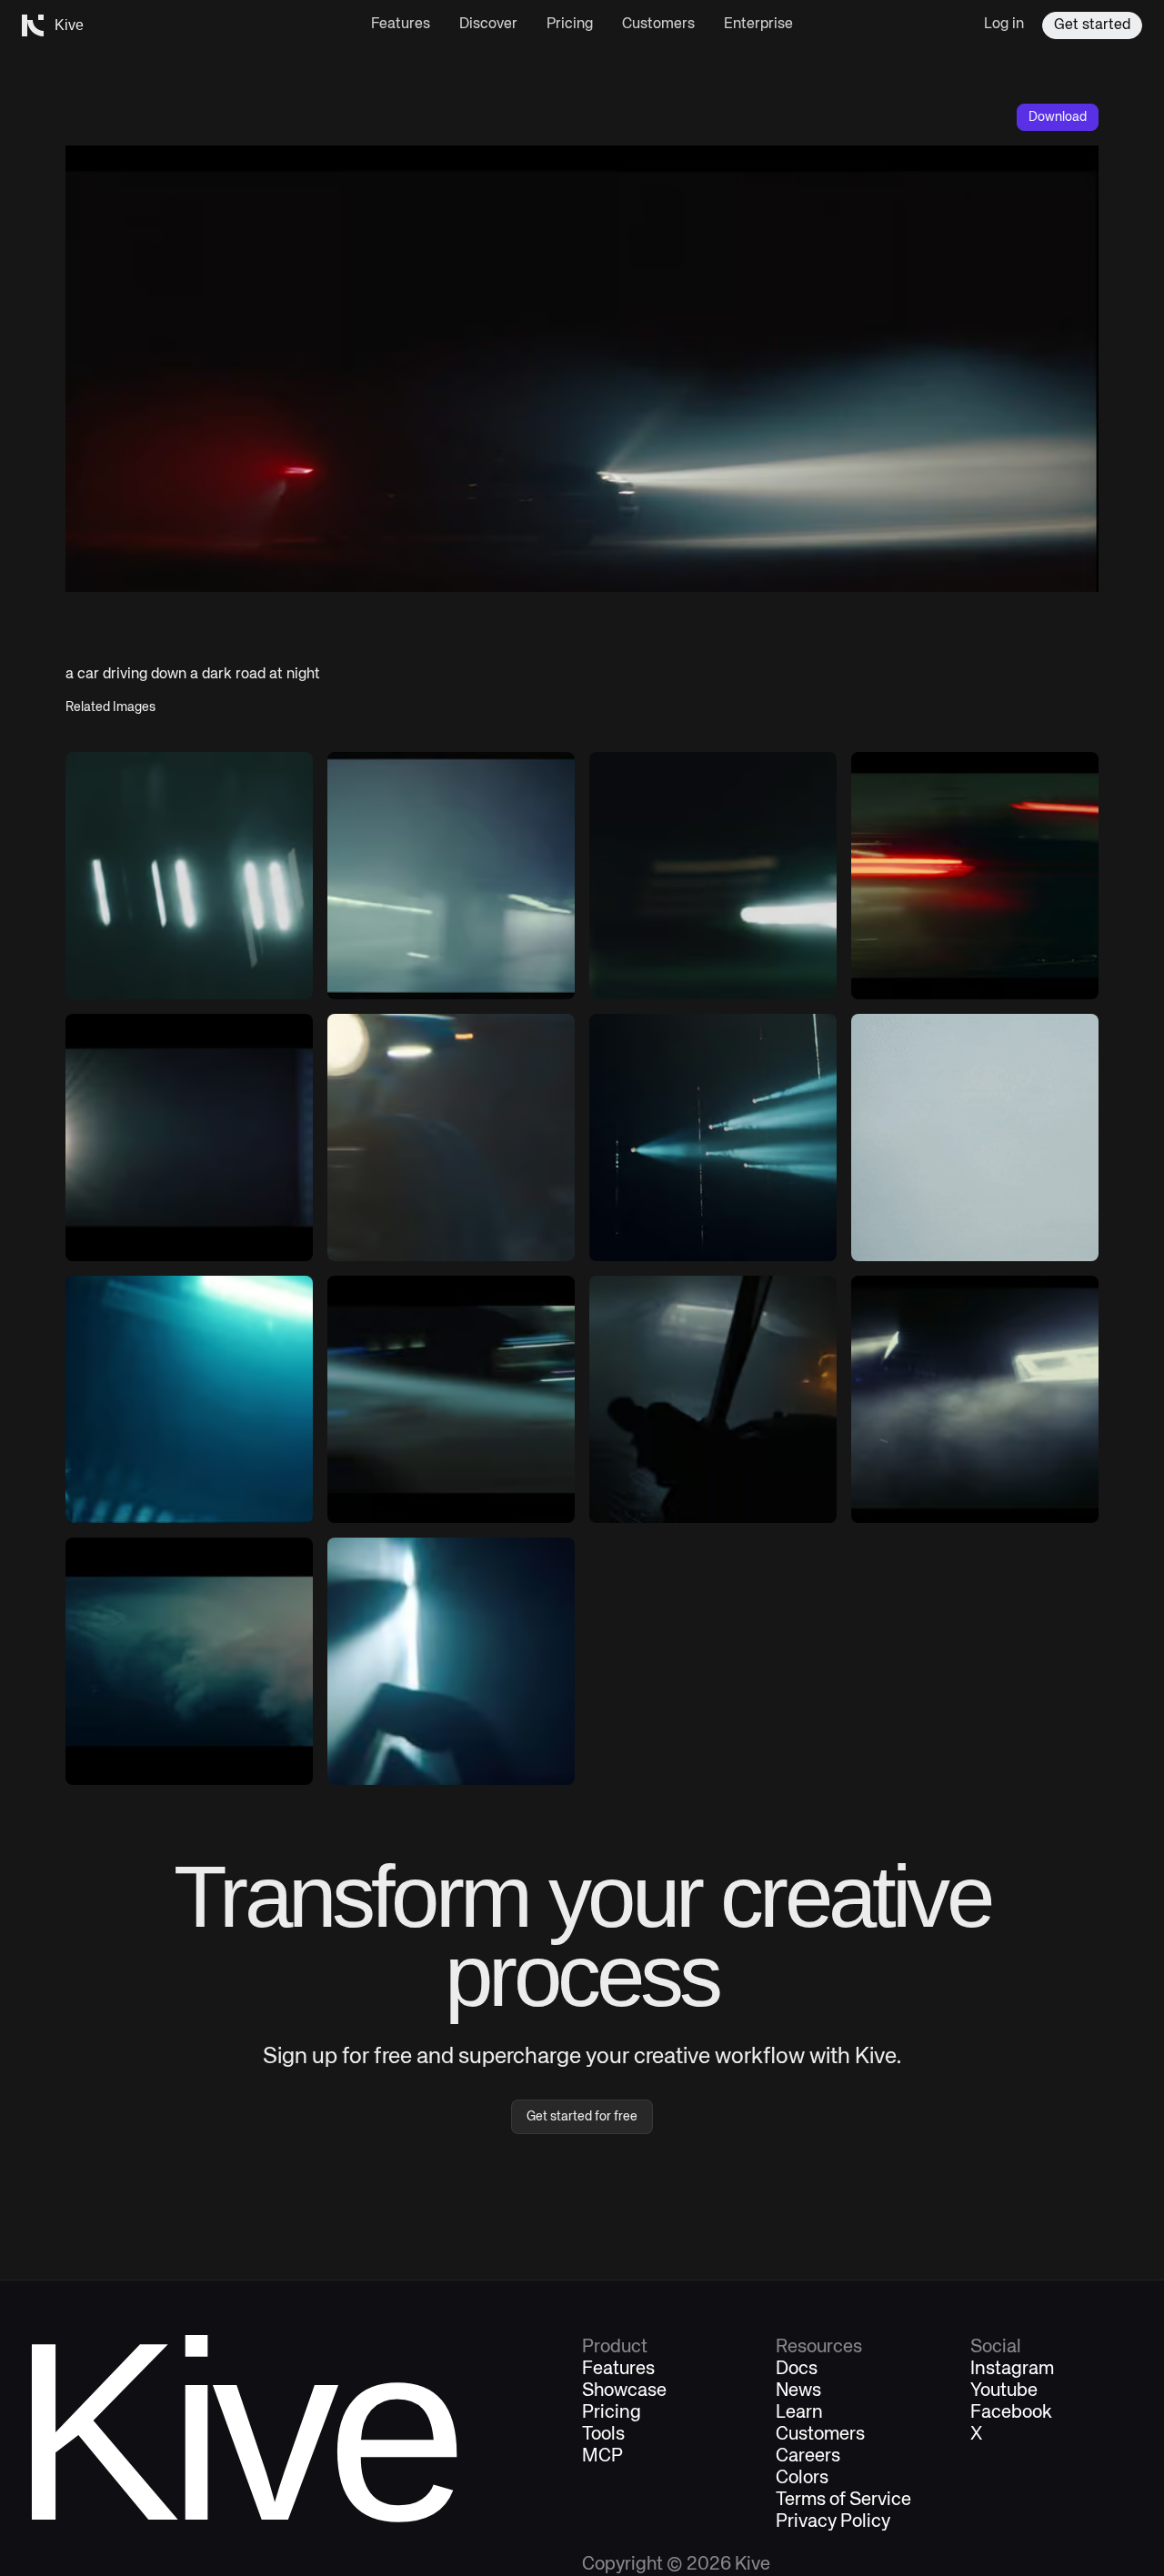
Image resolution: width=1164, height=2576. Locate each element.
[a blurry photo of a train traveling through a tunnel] (451, 876)
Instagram (1012, 2370)
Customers (658, 25)
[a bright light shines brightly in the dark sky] (189, 1138)
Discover (488, 25)
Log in (1004, 25)
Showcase (624, 2391)
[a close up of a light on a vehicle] (451, 1138)
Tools (603, 2435)
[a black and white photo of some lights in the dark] (189, 876)
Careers (808, 2457)
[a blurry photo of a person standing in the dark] (189, 1399)
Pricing (570, 25)
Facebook (1011, 2413)
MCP (602, 2457)
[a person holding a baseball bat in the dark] (713, 1399)
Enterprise (758, 25)
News (798, 2391)
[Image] (713, 876)
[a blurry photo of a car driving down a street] (451, 1399)
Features (401, 25)
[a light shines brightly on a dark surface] (975, 1399)
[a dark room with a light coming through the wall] (451, 1661)
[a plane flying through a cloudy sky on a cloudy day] (975, 1138)
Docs (797, 2370)
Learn (799, 2413)
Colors (802, 2479)
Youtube (1004, 2391)
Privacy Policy (833, 2522)
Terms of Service (843, 2501)
